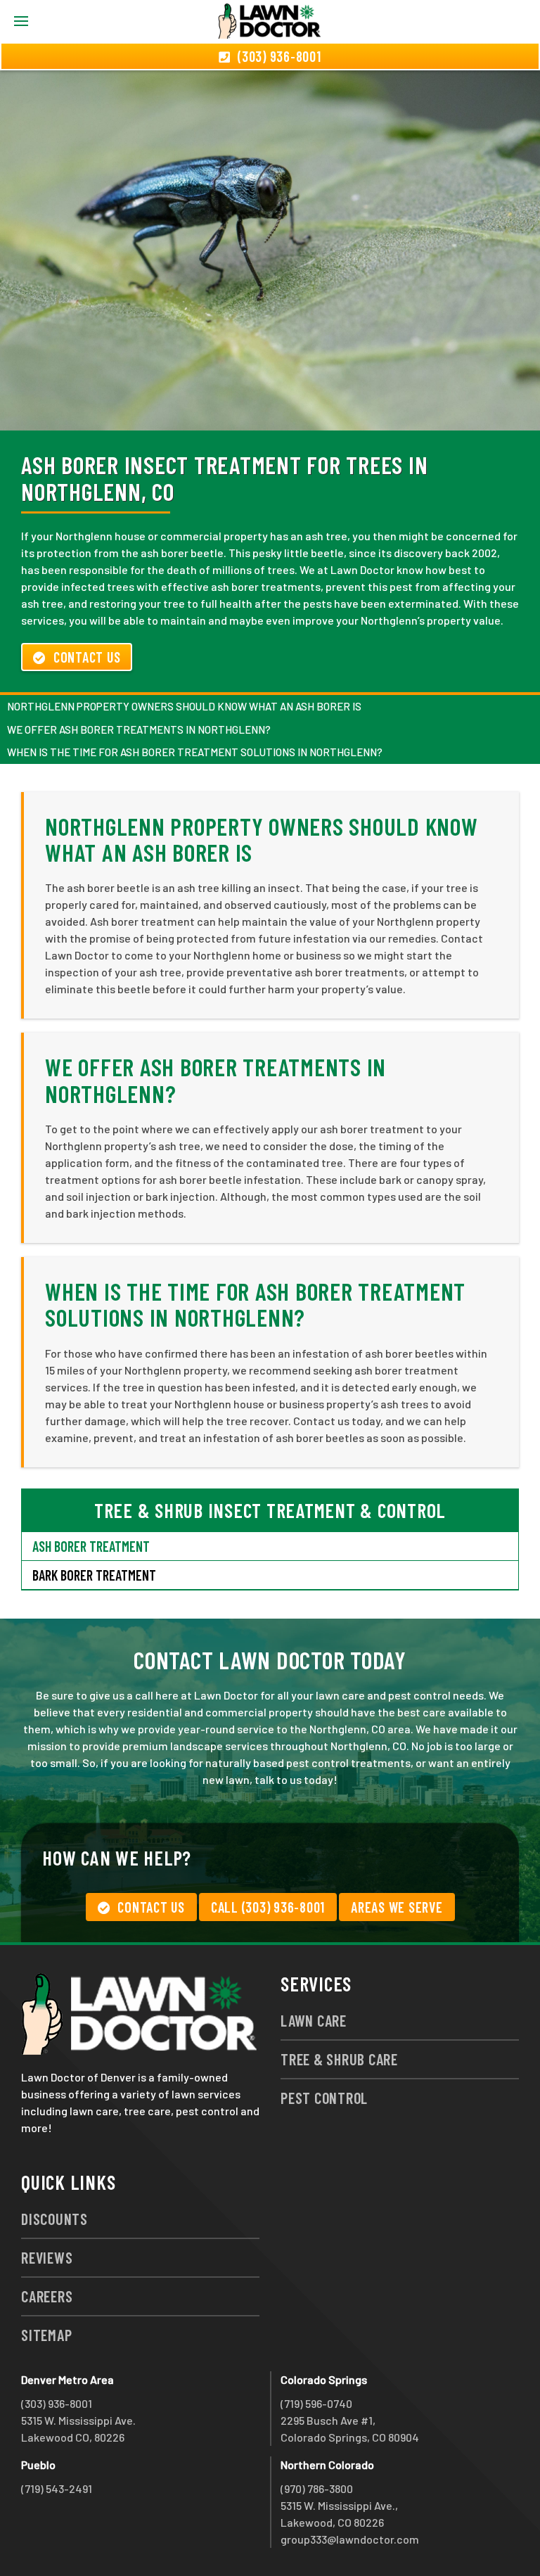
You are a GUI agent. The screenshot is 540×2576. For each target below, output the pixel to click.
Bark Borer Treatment (94, 1575)
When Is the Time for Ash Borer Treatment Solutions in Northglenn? (195, 752)
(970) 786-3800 (317, 2488)
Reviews (47, 2257)
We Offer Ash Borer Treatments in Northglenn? (139, 729)
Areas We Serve (397, 1907)
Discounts (54, 2219)
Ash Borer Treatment (91, 1546)
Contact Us (87, 657)
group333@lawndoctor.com (350, 2539)
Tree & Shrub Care (339, 2059)
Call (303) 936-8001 (268, 1907)
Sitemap (46, 2335)
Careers (47, 2296)
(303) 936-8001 (57, 2403)
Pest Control (324, 2098)
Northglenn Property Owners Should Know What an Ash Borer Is (184, 706)
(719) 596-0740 (316, 2403)
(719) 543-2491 (57, 2488)
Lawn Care (314, 2020)
